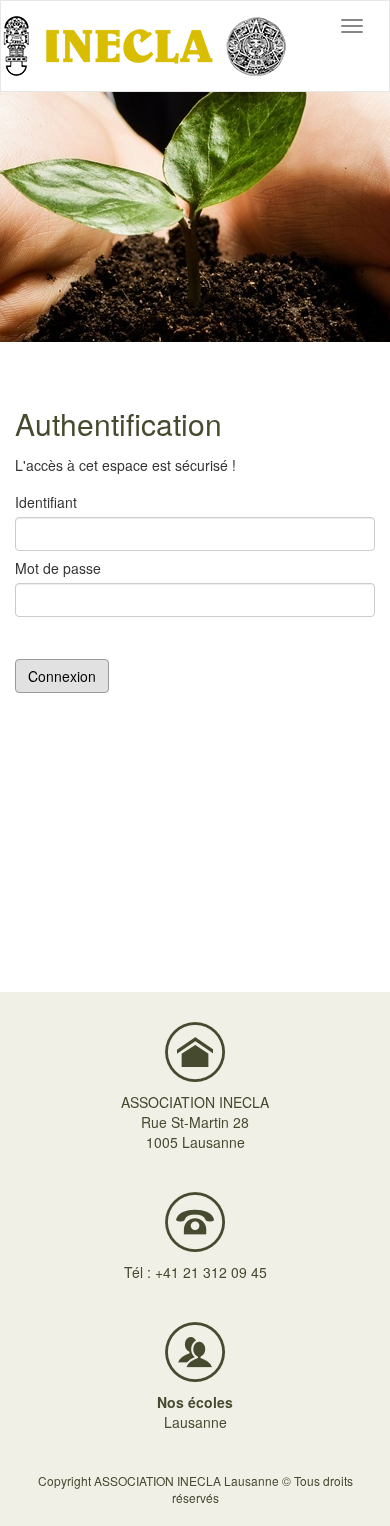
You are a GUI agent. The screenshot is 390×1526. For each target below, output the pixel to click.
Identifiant (46, 502)
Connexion (62, 676)
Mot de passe (58, 568)
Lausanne (195, 1422)
